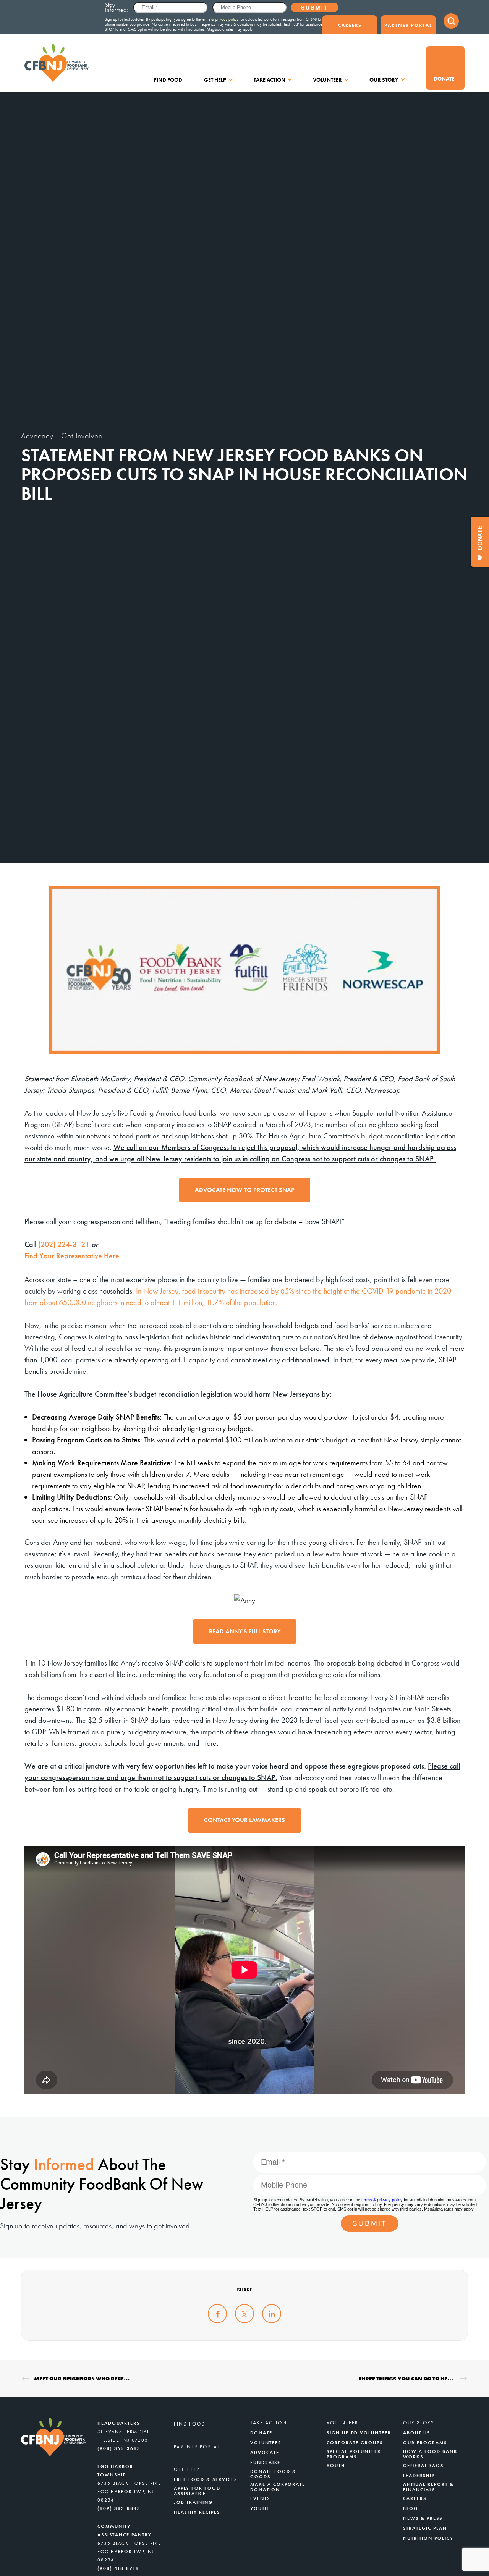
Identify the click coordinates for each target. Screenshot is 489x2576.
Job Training (193, 2502)
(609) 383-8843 (119, 2508)
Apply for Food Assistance (197, 2491)
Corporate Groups (355, 2443)
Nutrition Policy (428, 2538)
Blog (410, 2508)
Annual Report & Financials (428, 2487)
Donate (444, 79)
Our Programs (425, 2443)
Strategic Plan (425, 2528)
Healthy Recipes (197, 2512)
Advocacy (37, 436)
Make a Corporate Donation (278, 2487)
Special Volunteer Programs (354, 2454)
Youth (259, 2508)
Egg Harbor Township (115, 2471)
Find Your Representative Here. (73, 1256)
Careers (350, 25)
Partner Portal (408, 25)
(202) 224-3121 (64, 1244)
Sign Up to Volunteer (359, 2433)
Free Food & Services (206, 2479)
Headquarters (119, 2423)
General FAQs (423, 2466)
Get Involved (82, 436)
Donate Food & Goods (273, 2474)
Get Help (215, 80)
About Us (417, 2433)
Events (260, 2498)
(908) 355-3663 (119, 2448)
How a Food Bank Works (430, 2454)
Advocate (265, 2453)
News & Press (423, 2518)
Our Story (384, 80)
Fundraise (265, 2463)
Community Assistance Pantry (125, 2531)
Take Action (270, 80)
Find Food (168, 80)
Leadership (419, 2476)
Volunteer (327, 80)
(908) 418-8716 (118, 2568)
